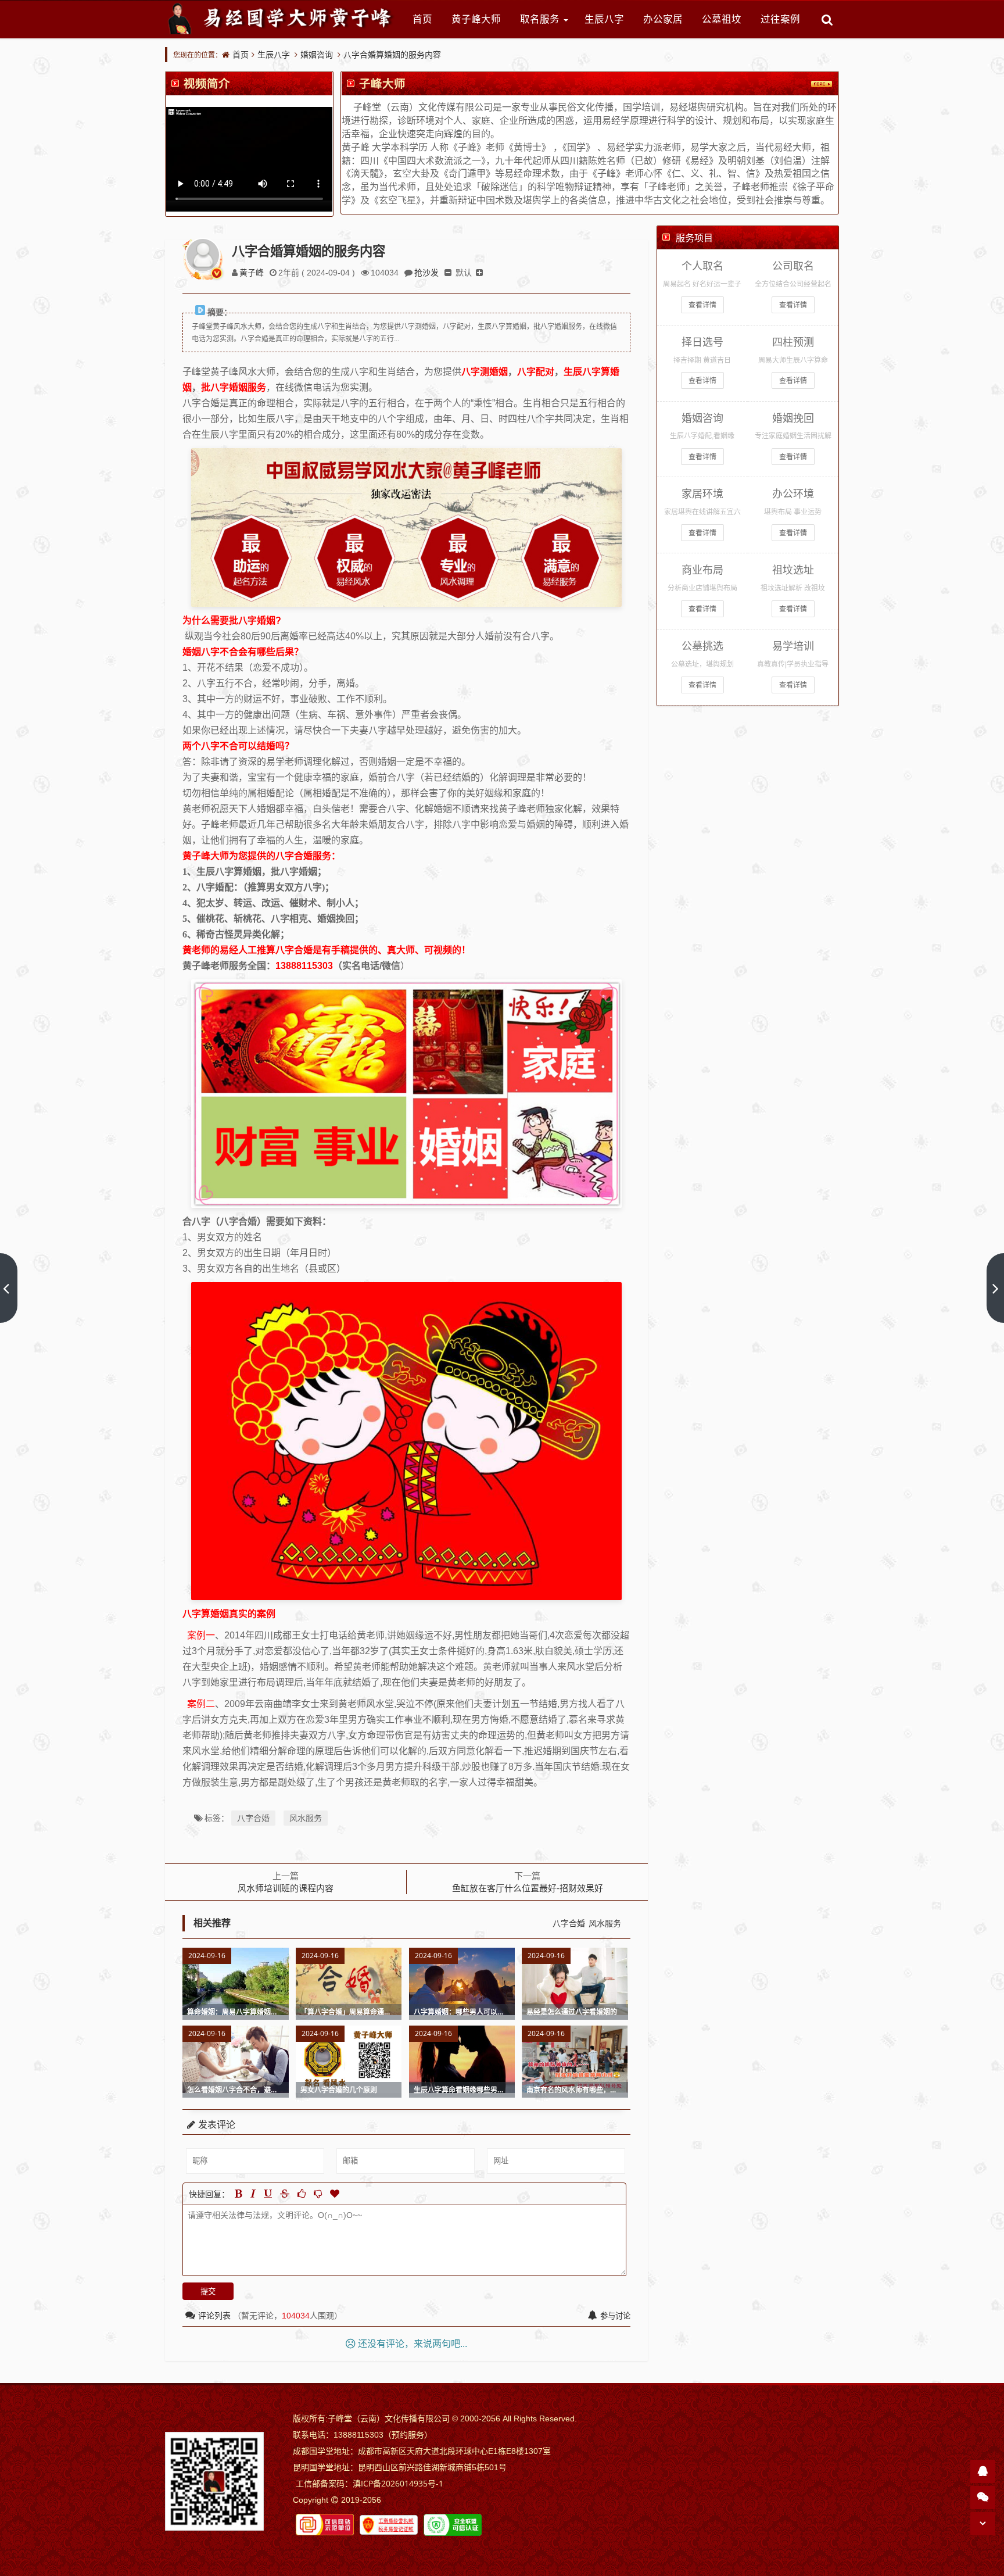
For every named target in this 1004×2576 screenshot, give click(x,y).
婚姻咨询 (317, 54)
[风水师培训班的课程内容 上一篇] (9, 1288)
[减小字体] (448, 272)
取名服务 (540, 19)
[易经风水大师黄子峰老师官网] (281, 19)
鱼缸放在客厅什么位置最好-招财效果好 (528, 1888)
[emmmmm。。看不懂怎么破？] (318, 2194)
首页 (422, 19)
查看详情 (702, 305)
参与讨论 (615, 2316)
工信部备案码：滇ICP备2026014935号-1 (370, 2483)
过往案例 (780, 19)
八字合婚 (253, 1818)
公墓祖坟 (722, 19)
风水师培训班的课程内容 (286, 1888)
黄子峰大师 (476, 19)
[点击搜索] (827, 19)
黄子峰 (252, 272)
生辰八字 (604, 19)
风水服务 (306, 1818)
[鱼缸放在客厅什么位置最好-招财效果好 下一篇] (995, 1288)
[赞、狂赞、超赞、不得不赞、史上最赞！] (335, 2194)
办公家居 (663, 19)
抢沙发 (426, 272)
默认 (464, 272)
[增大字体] (479, 272)
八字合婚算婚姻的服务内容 (392, 54)
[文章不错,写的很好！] (302, 2194)
